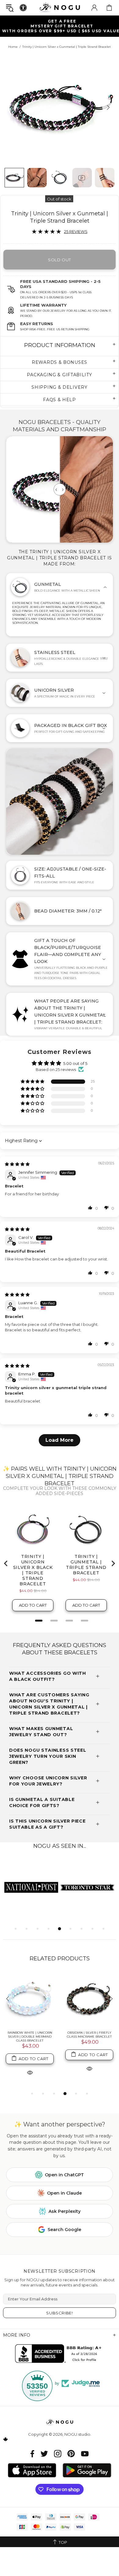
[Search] (10, 8)
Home (13, 47)
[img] (17, 1164)
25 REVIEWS (76, 231)
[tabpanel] (31, 1887)
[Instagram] (58, 2454)
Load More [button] (60, 1440)
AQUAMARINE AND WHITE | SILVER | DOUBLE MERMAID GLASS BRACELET (89, 2037)
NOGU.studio (60, 7)
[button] (33, 1082)
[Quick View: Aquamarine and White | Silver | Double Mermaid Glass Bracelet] (89, 2072)
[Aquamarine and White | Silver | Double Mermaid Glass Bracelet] (89, 1999)
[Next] (108, 107)
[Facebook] (32, 2454)
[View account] (94, 8)
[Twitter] (44, 2454)
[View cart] (109, 8)
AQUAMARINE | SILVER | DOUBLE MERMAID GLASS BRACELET (30, 2035)
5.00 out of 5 (75, 1063)
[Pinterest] (71, 2454)
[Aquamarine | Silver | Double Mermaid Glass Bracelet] (30, 1999)
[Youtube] (85, 2454)
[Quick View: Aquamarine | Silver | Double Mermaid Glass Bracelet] (30, 2068)
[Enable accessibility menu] (23, 8)
